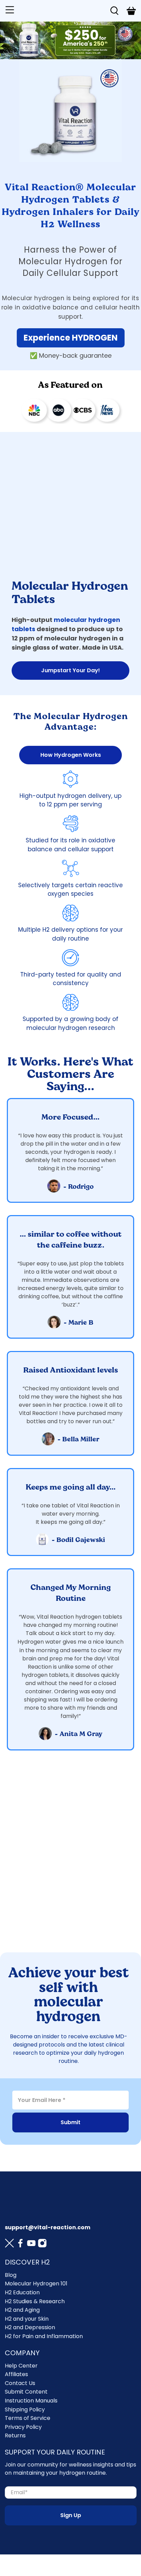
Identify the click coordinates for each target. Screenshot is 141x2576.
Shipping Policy (25, 2409)
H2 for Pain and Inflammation (44, 2336)
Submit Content (26, 2392)
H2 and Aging (22, 2310)
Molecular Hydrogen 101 (36, 2284)
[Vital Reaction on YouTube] (31, 2244)
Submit (70, 2122)
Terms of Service (28, 2418)
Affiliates (16, 2374)
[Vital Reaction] (61, 11)
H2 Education (22, 2292)
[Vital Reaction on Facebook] (20, 2244)
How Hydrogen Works (71, 755)
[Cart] (131, 11)
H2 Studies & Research (35, 2301)
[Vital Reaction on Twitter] (9, 2244)
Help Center (21, 2366)
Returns (15, 2435)
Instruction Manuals (31, 2401)
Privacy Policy (23, 2427)
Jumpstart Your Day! (70, 670)
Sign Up (71, 2515)
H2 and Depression (30, 2327)
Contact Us (20, 2383)
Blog (11, 2275)
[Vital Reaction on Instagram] (42, 2244)
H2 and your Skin (27, 2319)
